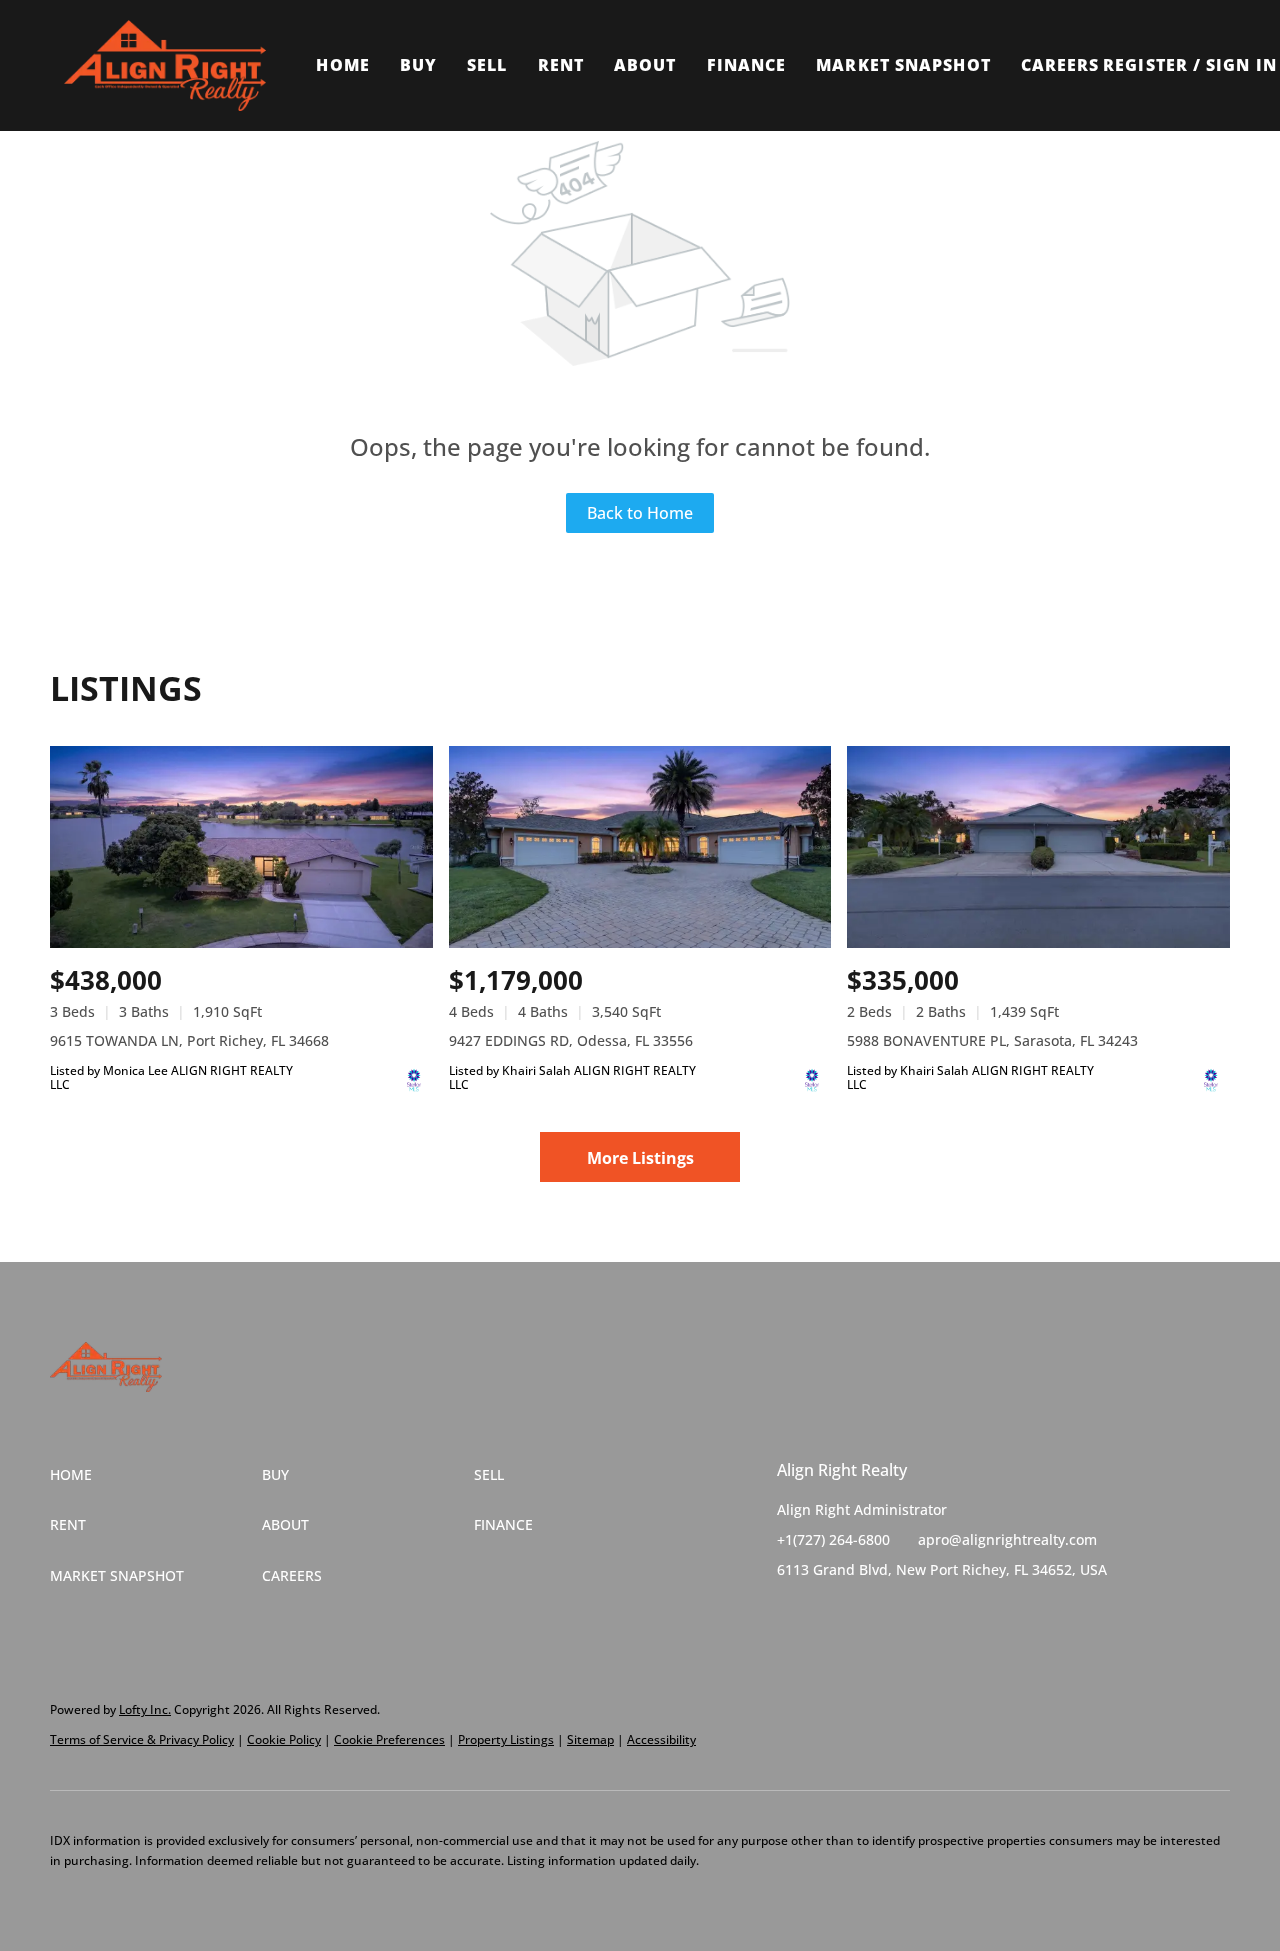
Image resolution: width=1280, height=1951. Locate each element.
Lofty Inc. (145, 1709)
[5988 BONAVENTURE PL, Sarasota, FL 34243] (1038, 847)
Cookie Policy (284, 1739)
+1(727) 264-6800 (833, 1539)
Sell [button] (487, 65)
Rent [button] (561, 65)
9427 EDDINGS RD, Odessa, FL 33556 (571, 1040)
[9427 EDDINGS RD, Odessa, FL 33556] (640, 847)
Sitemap (590, 1739)
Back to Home (640, 513)
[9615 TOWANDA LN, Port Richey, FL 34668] (241, 847)
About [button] (645, 65)
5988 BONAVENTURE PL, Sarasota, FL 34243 (992, 1040)
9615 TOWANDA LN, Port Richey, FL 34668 (189, 1040)
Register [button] (1145, 65)
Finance (747, 65)
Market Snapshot (903, 65)
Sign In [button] (1241, 65)
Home (342, 65)
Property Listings (506, 1739)
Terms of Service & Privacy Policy (142, 1739)
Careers (1060, 65)
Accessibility (661, 1739)
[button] (165, 65)
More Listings (640, 1158)
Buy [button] (418, 65)
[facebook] (792, 1615)
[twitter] (832, 1615)
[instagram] (872, 1615)
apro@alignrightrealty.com (1007, 1539)
